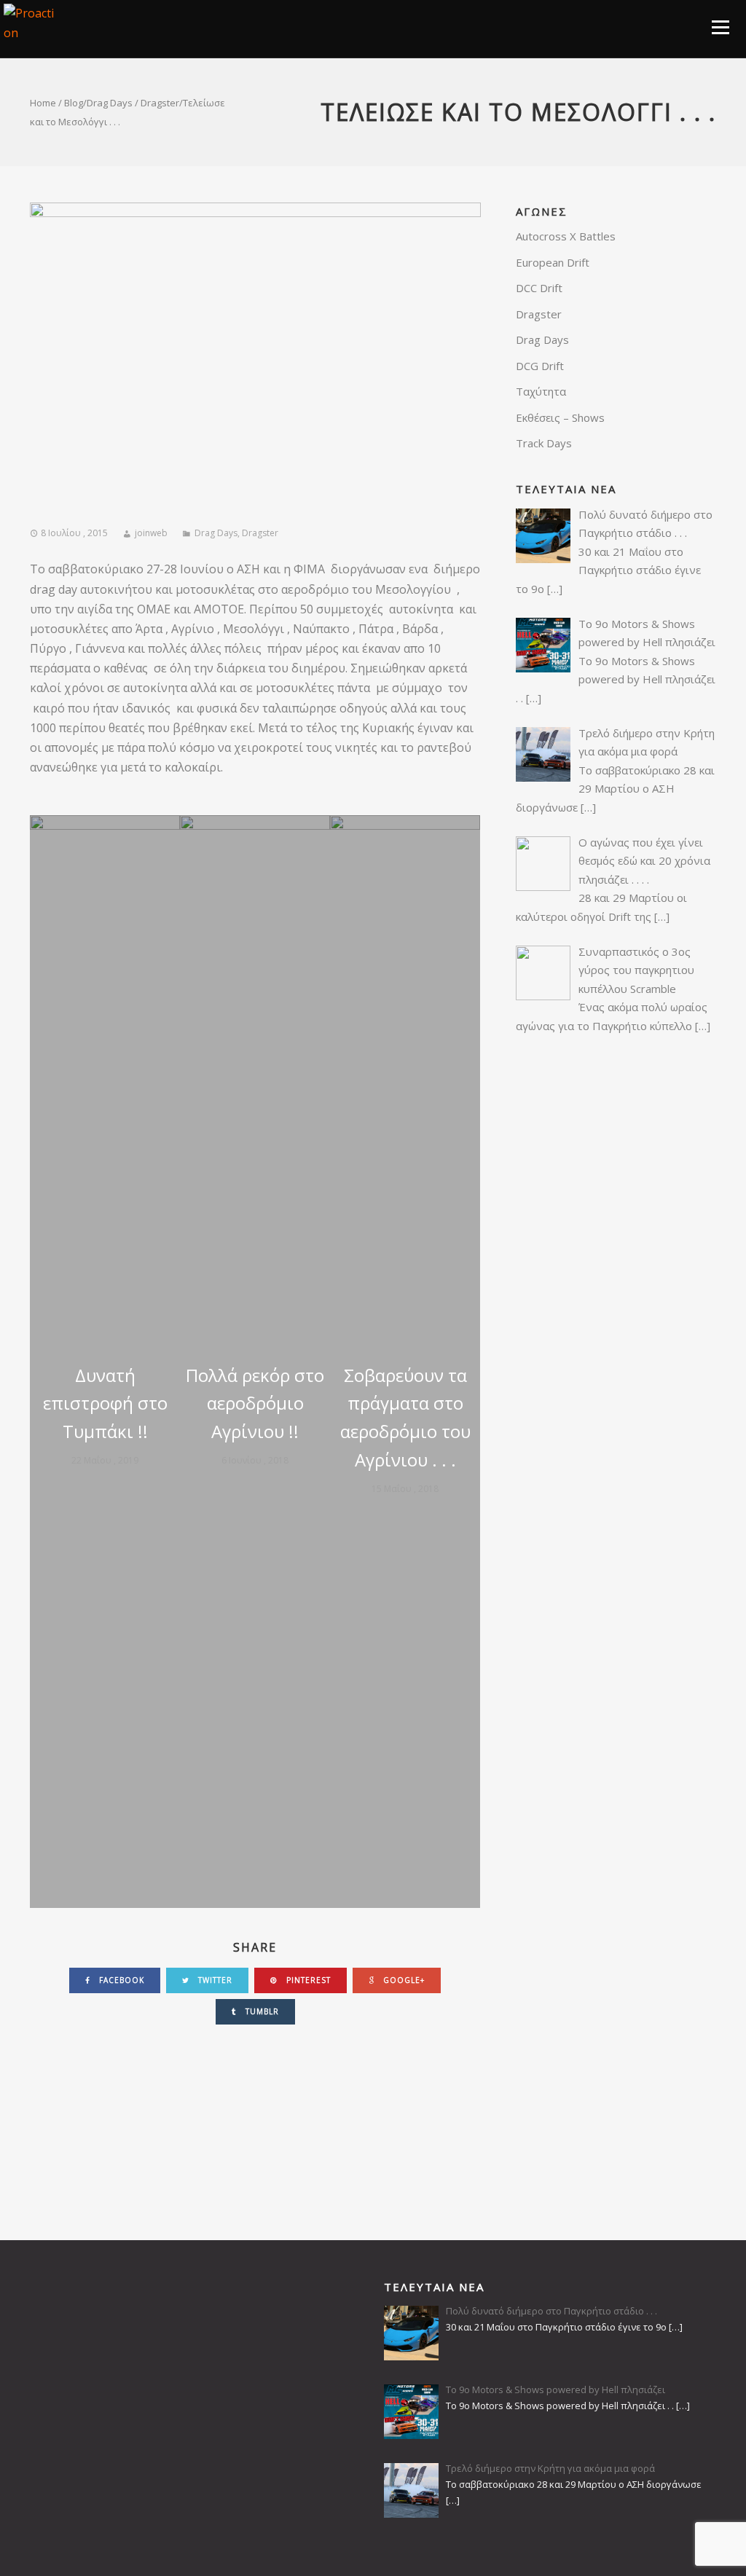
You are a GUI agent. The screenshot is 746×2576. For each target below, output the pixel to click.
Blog (74, 103)
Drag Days (110, 103)
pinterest (307, 1980)
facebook (120, 1980)
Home (43, 103)
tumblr (261, 2011)
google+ (403, 1980)
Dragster (160, 103)
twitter (214, 1980)
